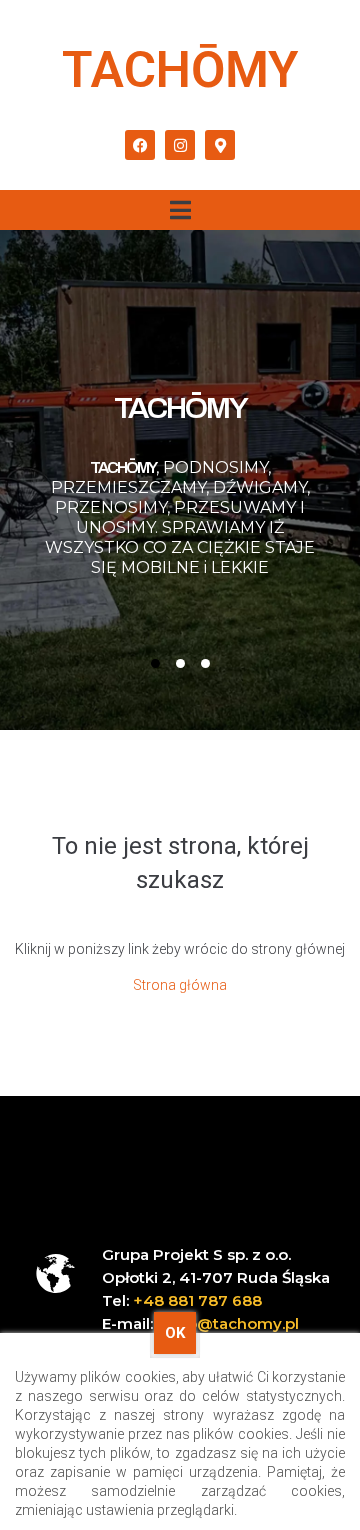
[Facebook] (140, 145)
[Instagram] (180, 145)
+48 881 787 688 (197, 1300)
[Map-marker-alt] (220, 145)
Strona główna (180, 985)
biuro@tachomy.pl (228, 1323)
